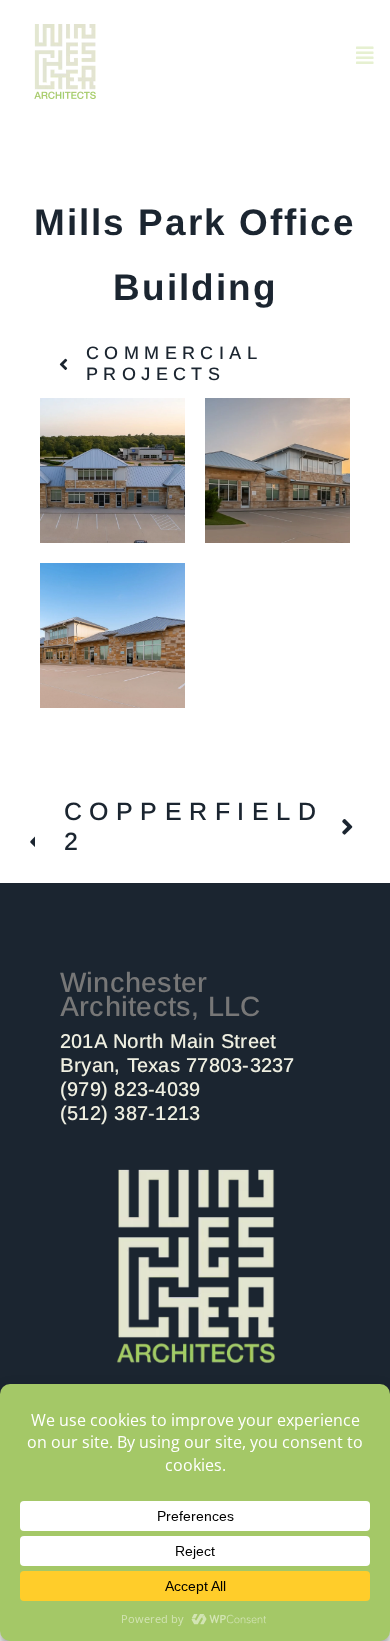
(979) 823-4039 (130, 1089)
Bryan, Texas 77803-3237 (177, 1065)
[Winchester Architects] (195, 1173)
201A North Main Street (168, 1041)
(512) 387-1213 (130, 1113)
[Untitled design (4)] (65, 32)
